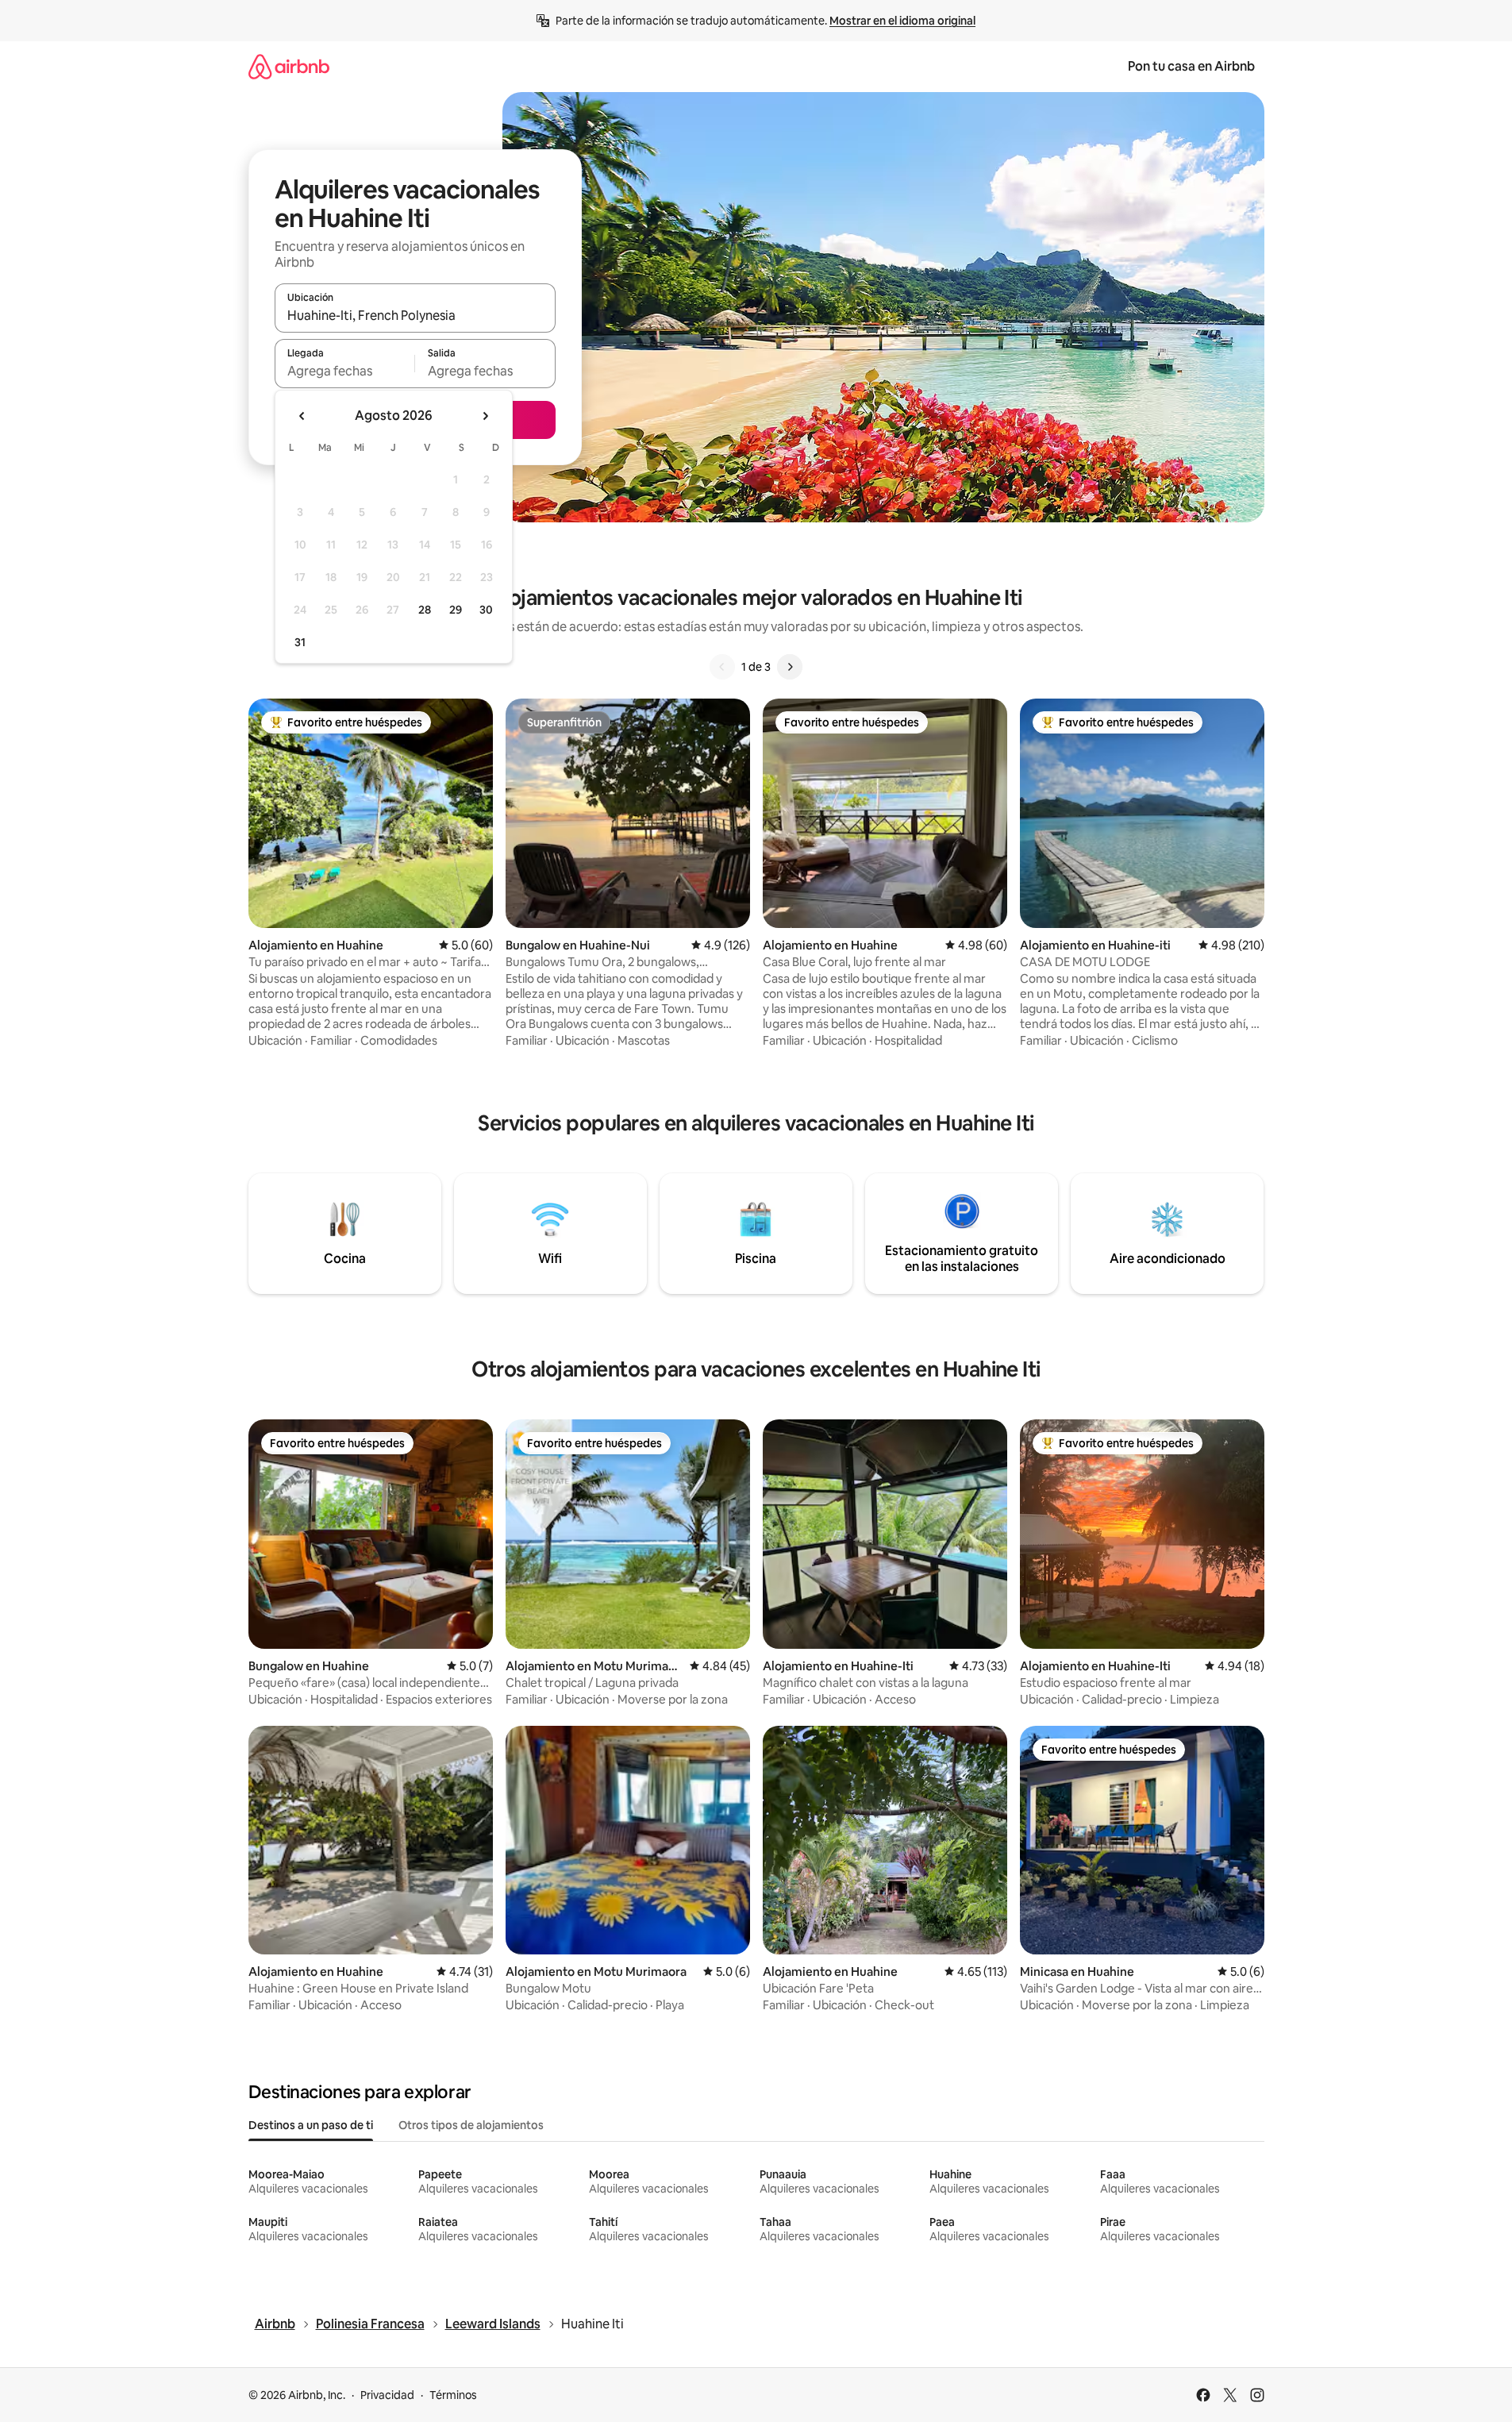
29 (456, 610)
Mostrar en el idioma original (902, 21)
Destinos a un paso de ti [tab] (311, 2125)
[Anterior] (722, 667)
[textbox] (345, 371)
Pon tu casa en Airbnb (1191, 66)
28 (425, 610)
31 (300, 642)
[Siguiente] (790, 667)
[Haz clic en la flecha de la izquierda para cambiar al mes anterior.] (302, 416)
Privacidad (387, 2395)
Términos (453, 2395)
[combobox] (415, 315)
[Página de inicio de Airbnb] (289, 66)
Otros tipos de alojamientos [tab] (471, 2125)
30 (486, 610)
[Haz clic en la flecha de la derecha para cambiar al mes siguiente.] (485, 416)
